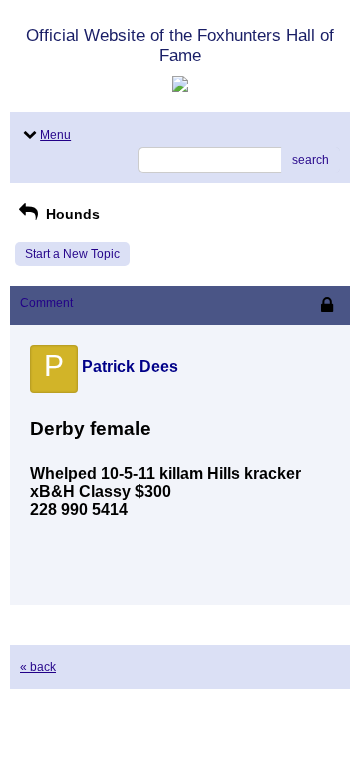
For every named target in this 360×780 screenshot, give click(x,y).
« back (38, 667)
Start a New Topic (72, 254)
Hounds (71, 214)
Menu (55, 135)
